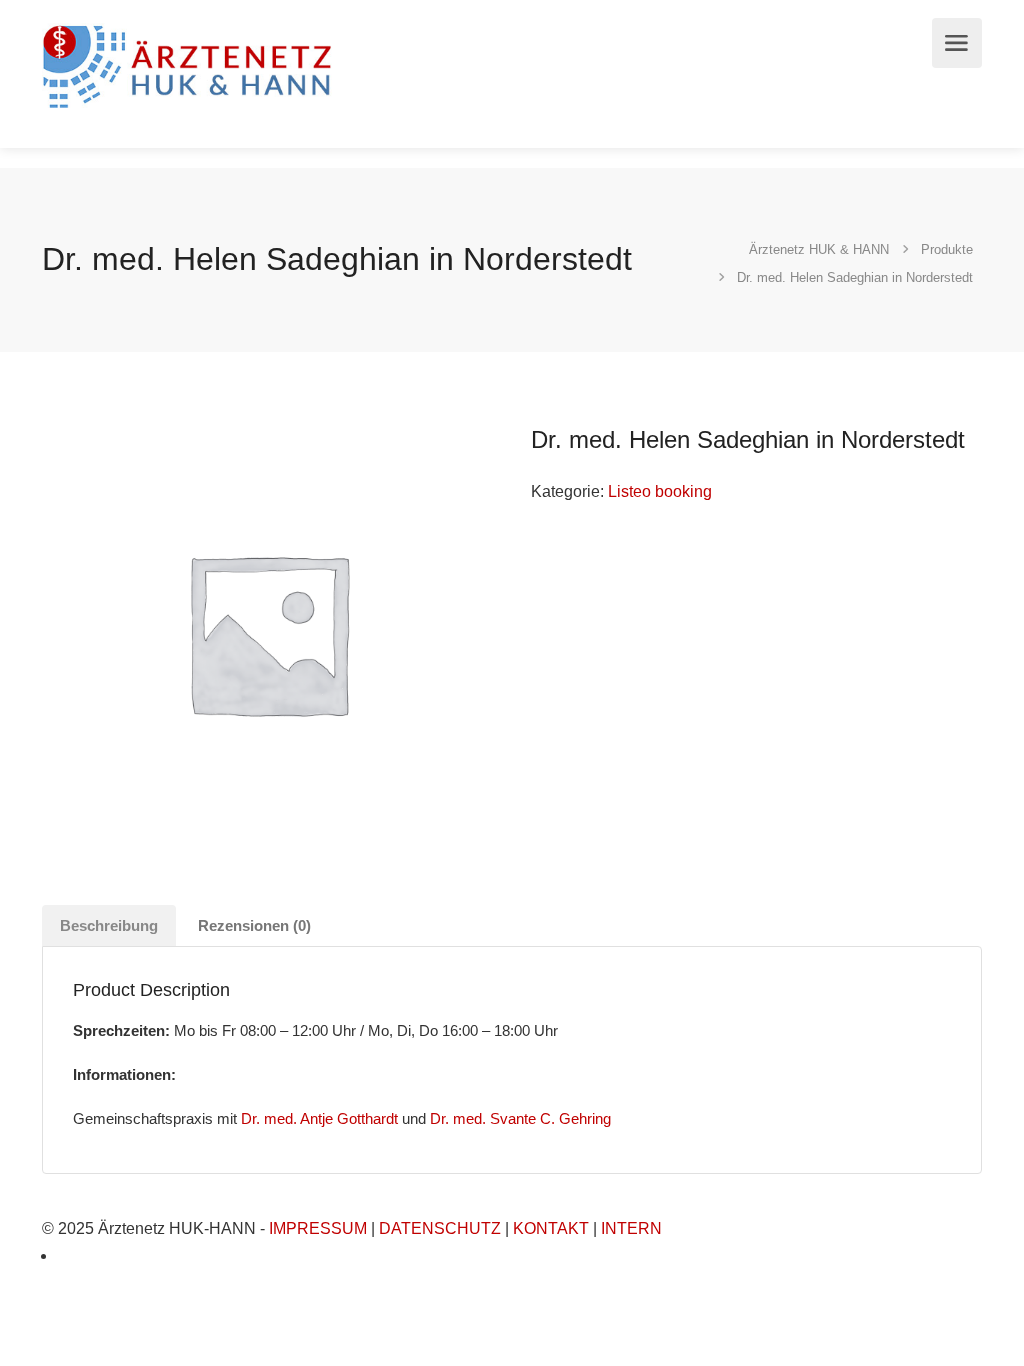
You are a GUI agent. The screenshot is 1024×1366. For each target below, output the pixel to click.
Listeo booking (660, 491)
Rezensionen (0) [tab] (254, 925)
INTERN (631, 1228)
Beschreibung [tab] (109, 925)
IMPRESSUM (318, 1228)
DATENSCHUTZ (440, 1228)
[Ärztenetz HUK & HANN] (191, 64)
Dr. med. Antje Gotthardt (319, 1118)
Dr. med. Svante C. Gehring (520, 1118)
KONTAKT (551, 1228)
